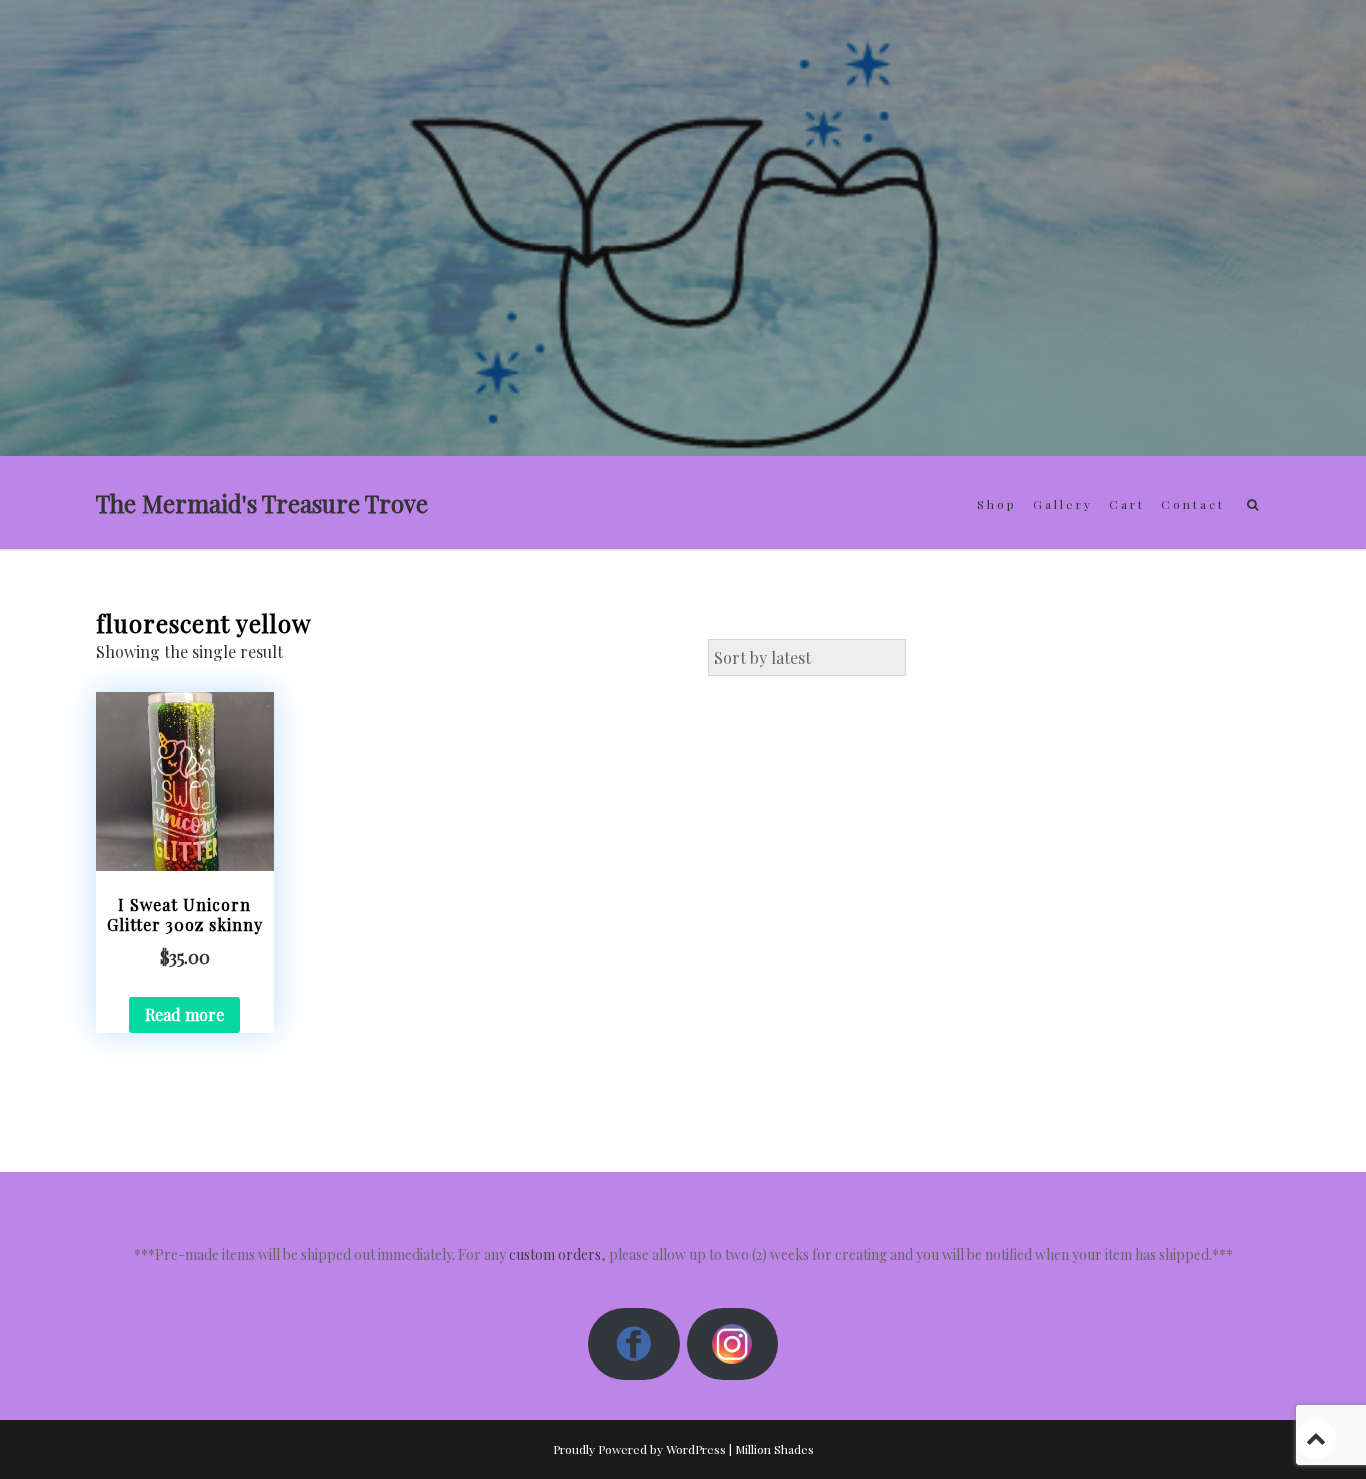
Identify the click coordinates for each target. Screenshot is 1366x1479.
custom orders (555, 1254)
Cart (1127, 504)
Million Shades (774, 1449)
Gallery (1063, 504)
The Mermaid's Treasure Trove (262, 503)
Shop (997, 504)
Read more (184, 1014)
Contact (1193, 504)
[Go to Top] (1316, 1438)
